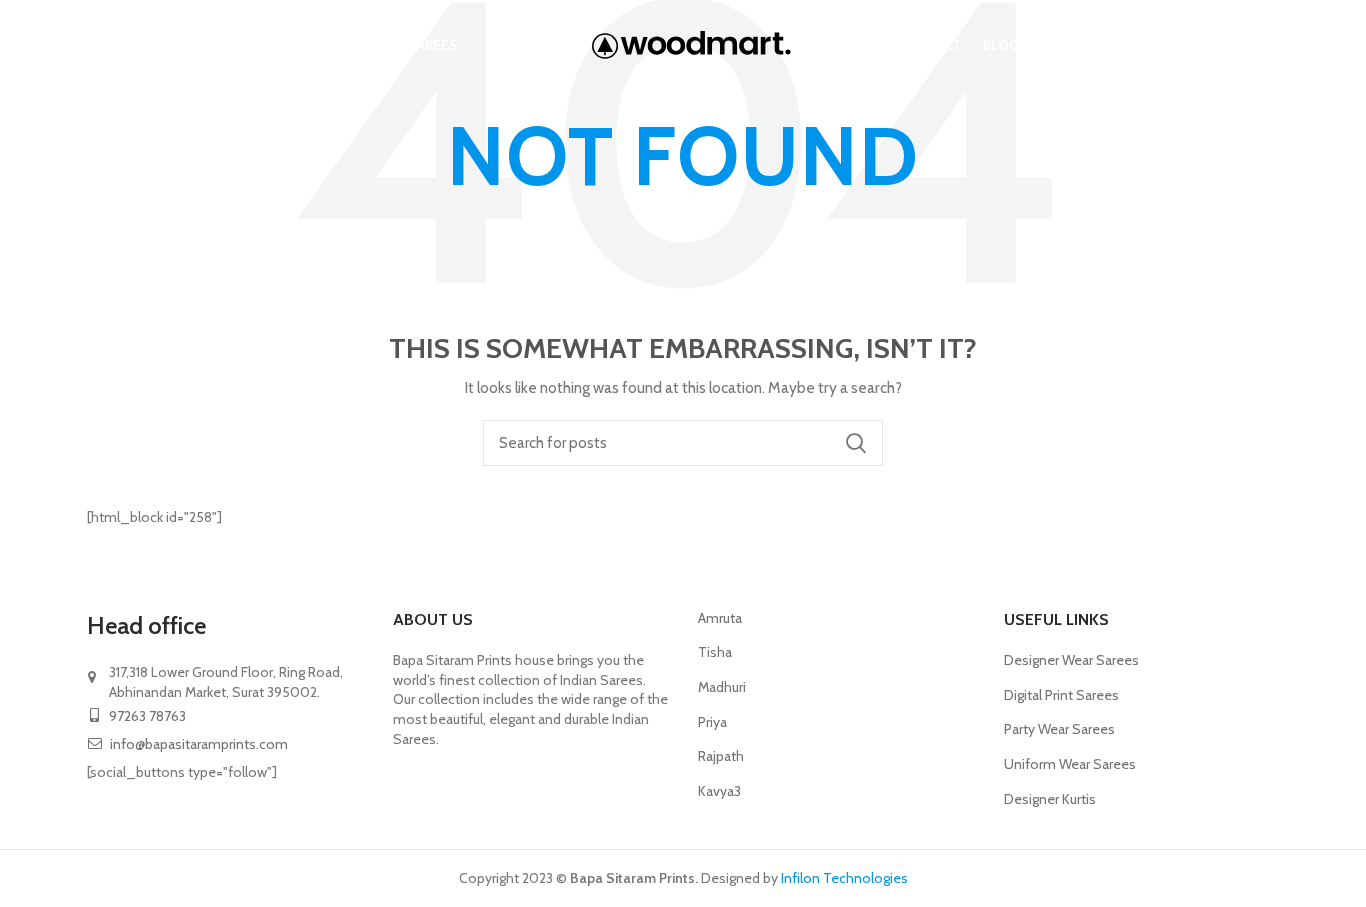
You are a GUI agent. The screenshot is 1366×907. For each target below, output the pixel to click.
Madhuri (722, 687)
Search (856, 443)
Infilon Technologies (843, 878)
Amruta (720, 618)
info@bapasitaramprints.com (199, 744)
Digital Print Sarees (1061, 695)
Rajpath (721, 756)
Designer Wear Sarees (1071, 660)
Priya (712, 722)
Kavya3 (719, 791)
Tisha (715, 652)
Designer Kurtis (1050, 799)
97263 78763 (146, 716)
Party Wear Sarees (1059, 729)
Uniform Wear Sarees (1070, 764)
